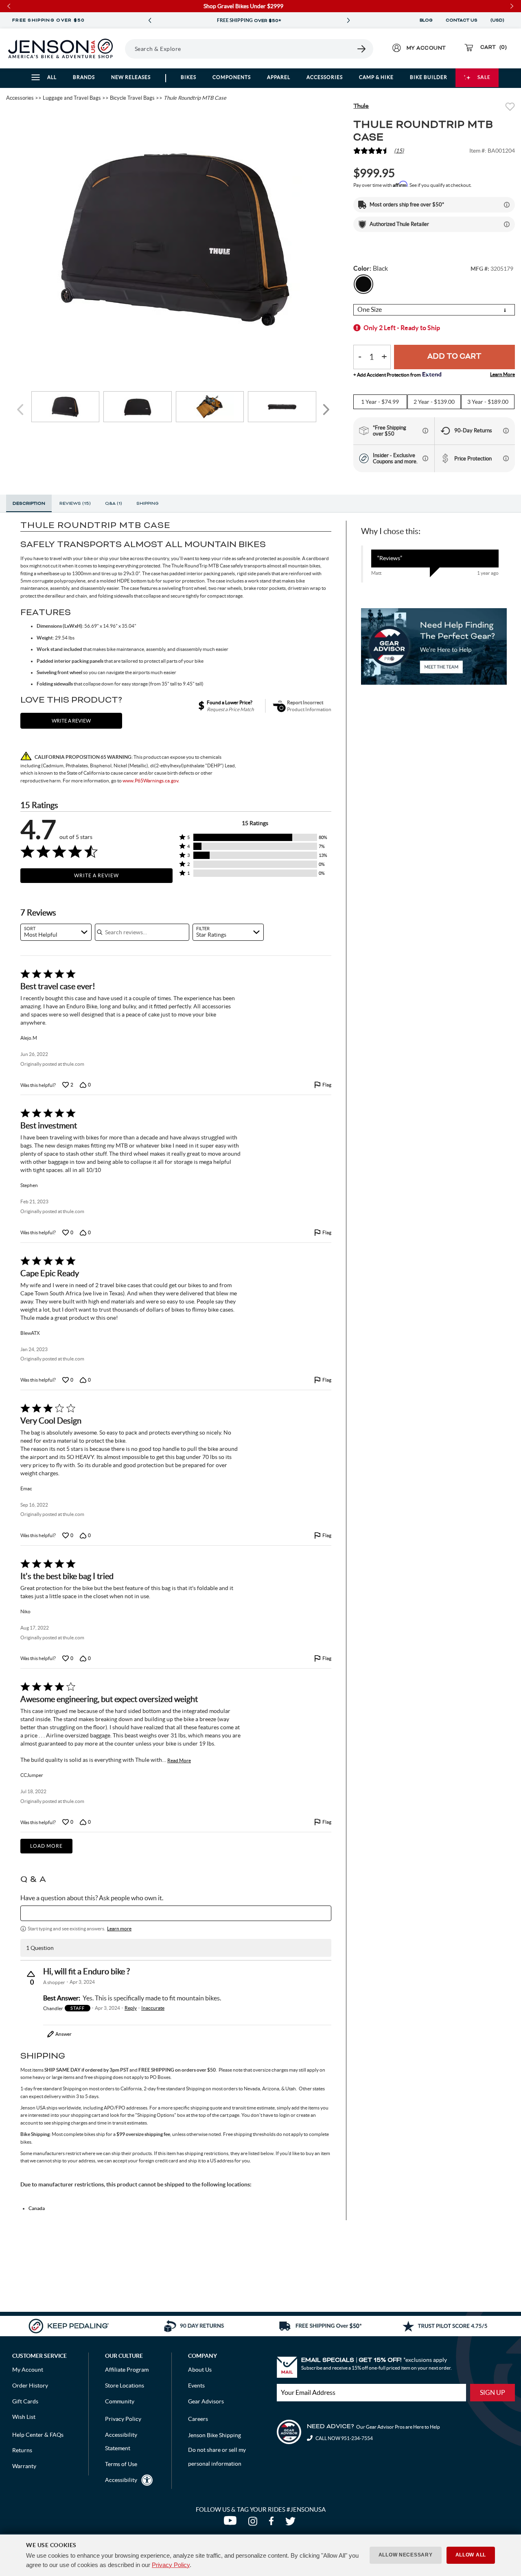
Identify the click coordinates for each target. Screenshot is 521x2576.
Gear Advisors (206, 2401)
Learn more (119, 1929)
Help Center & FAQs (38, 2435)
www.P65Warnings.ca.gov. (151, 781)
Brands (84, 77)
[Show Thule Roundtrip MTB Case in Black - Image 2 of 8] (138, 407)
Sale (484, 77)
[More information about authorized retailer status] (507, 224)
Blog (426, 20)
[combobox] (56, 932)
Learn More (502, 374)
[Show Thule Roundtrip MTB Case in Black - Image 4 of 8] (282, 407)
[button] (255, 837)
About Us (200, 2370)
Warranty (24, 2466)
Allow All (471, 2555)
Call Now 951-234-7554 (344, 2438)
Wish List (24, 2417)
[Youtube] (232, 2523)
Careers (198, 2419)
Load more (46, 1846)
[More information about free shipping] (425, 431)
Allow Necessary (406, 2555)
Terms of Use (121, 2464)
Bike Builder (429, 77)
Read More (179, 1760)
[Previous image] (22, 410)
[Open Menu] (122, 48)
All (52, 77)
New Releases (131, 77)
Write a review (71, 721)
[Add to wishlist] (510, 108)
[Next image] (326, 410)
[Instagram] (254, 2523)
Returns (22, 2450)
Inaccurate (153, 2008)
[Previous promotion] (150, 21)
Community (120, 2401)
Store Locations (125, 2385)
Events (196, 2385)
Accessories (325, 77)
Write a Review (96, 875)
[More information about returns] (506, 431)
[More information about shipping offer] (507, 205)
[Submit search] (362, 49)
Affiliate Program (127, 2370)
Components (232, 77)
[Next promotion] (348, 21)
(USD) (499, 20)
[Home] (60, 48)
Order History (30, 2385)
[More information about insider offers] (425, 458)
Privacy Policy (171, 2565)
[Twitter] (291, 2523)
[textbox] (176, 1913)
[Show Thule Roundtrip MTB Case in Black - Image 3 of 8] (210, 407)
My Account (28, 2370)
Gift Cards (25, 2401)
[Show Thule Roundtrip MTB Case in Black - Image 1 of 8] (66, 407)
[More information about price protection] (506, 458)
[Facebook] (273, 2523)
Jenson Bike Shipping (215, 2435)
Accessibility (121, 2480)
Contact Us (462, 20)
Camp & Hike (376, 77)
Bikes (188, 77)
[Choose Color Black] (363, 284)
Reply (131, 2008)
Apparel (279, 77)
